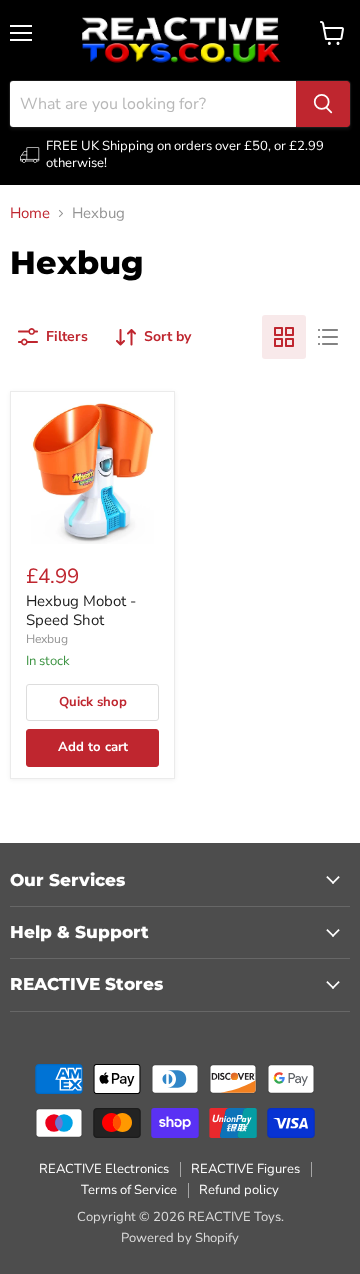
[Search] (323, 104)
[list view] (328, 337)
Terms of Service (129, 1190)
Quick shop (93, 702)
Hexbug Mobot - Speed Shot (81, 611)
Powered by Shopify (180, 1238)
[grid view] (284, 337)
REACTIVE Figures (245, 1169)
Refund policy (239, 1190)
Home (30, 213)
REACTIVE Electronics (104, 1169)
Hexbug (47, 639)
